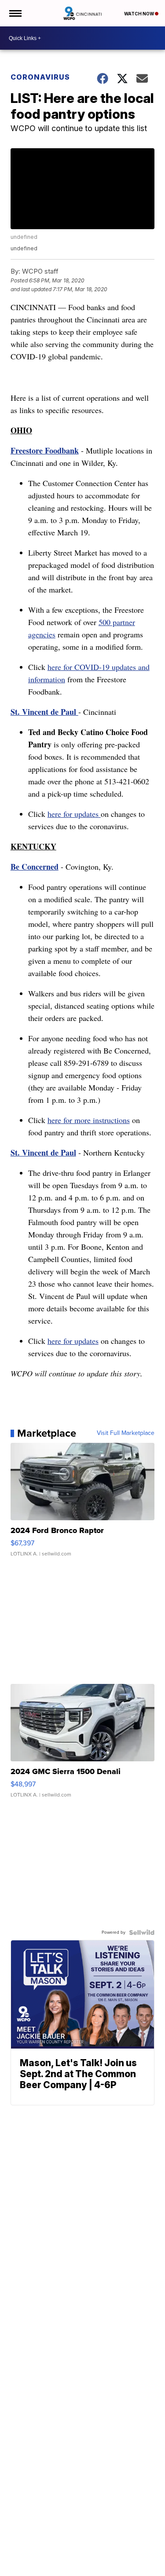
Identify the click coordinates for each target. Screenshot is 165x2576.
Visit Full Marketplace (126, 1433)
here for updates (74, 814)
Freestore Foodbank (45, 450)
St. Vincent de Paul (44, 712)
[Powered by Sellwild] (142, 1932)
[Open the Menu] (15, 13)
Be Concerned (35, 867)
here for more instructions (89, 1120)
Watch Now (139, 14)
